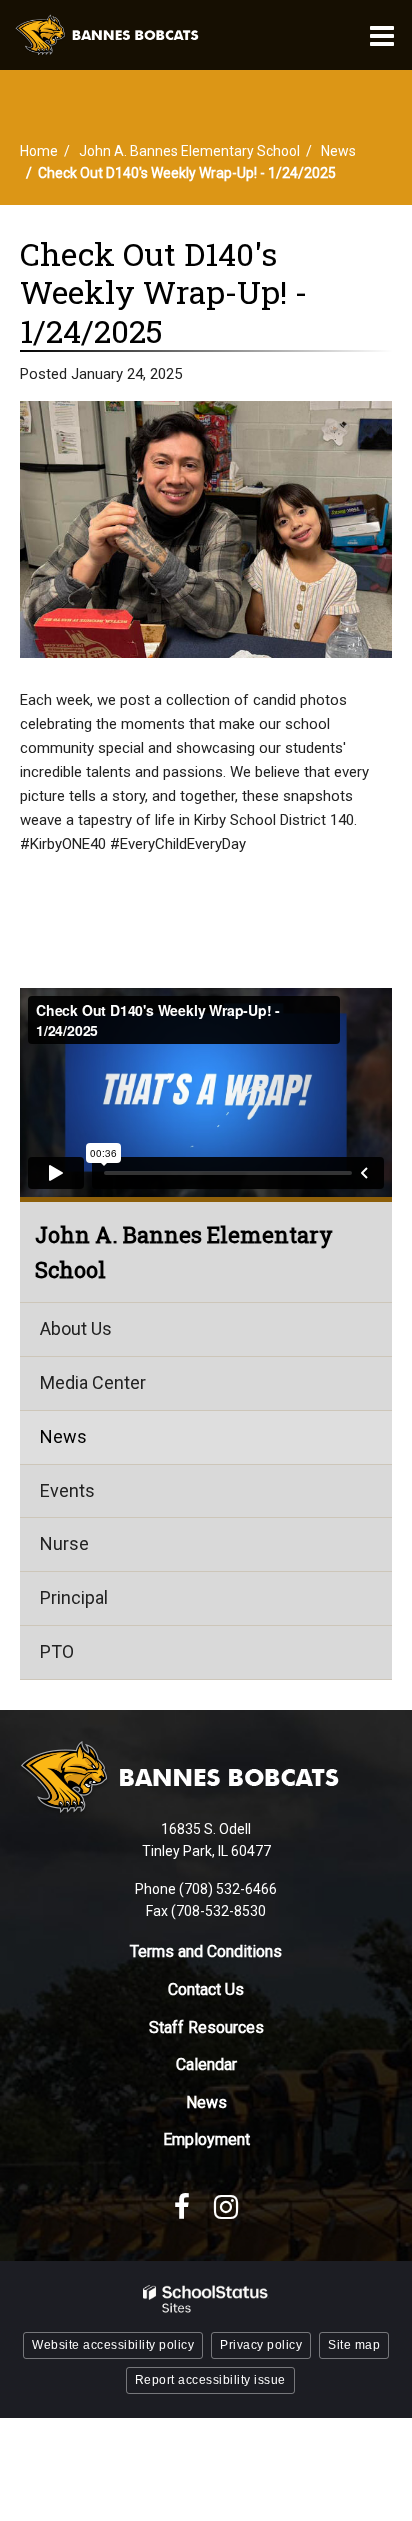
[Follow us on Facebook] (182, 2207)
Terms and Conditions (206, 1951)
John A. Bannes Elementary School (189, 151)
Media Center (93, 1382)
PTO (57, 1651)
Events (67, 1490)
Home (39, 151)
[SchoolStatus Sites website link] (206, 2299)
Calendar (206, 2064)
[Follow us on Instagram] (226, 2207)
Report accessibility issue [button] (210, 2380)
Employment (206, 2139)
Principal (74, 1597)
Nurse (64, 1543)
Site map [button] (354, 2345)
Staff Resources (206, 2027)
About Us (76, 1328)
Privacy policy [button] (261, 2345)
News (338, 151)
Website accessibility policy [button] (113, 2345)
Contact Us (206, 1989)
